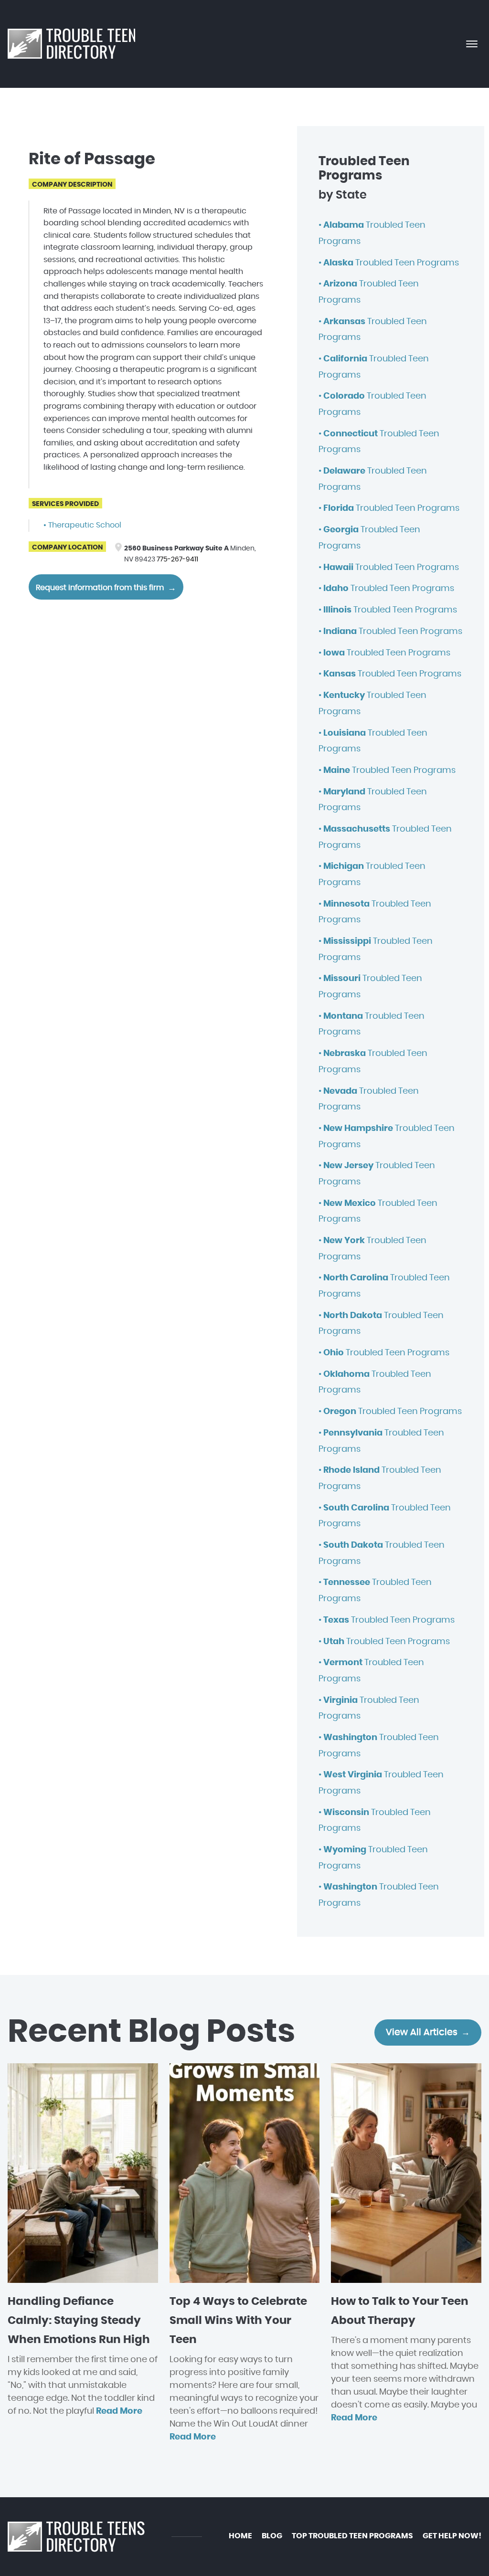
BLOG (272, 2536)
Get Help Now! (452, 2536)
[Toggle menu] (472, 44)
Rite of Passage (92, 159)
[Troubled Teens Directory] (71, 44)
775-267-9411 (177, 559)
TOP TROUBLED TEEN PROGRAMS (352, 2536)
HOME (240, 2536)
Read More (119, 2411)
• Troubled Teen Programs (389, 263)
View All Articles (422, 2032)
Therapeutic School (85, 525)
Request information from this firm (100, 588)
